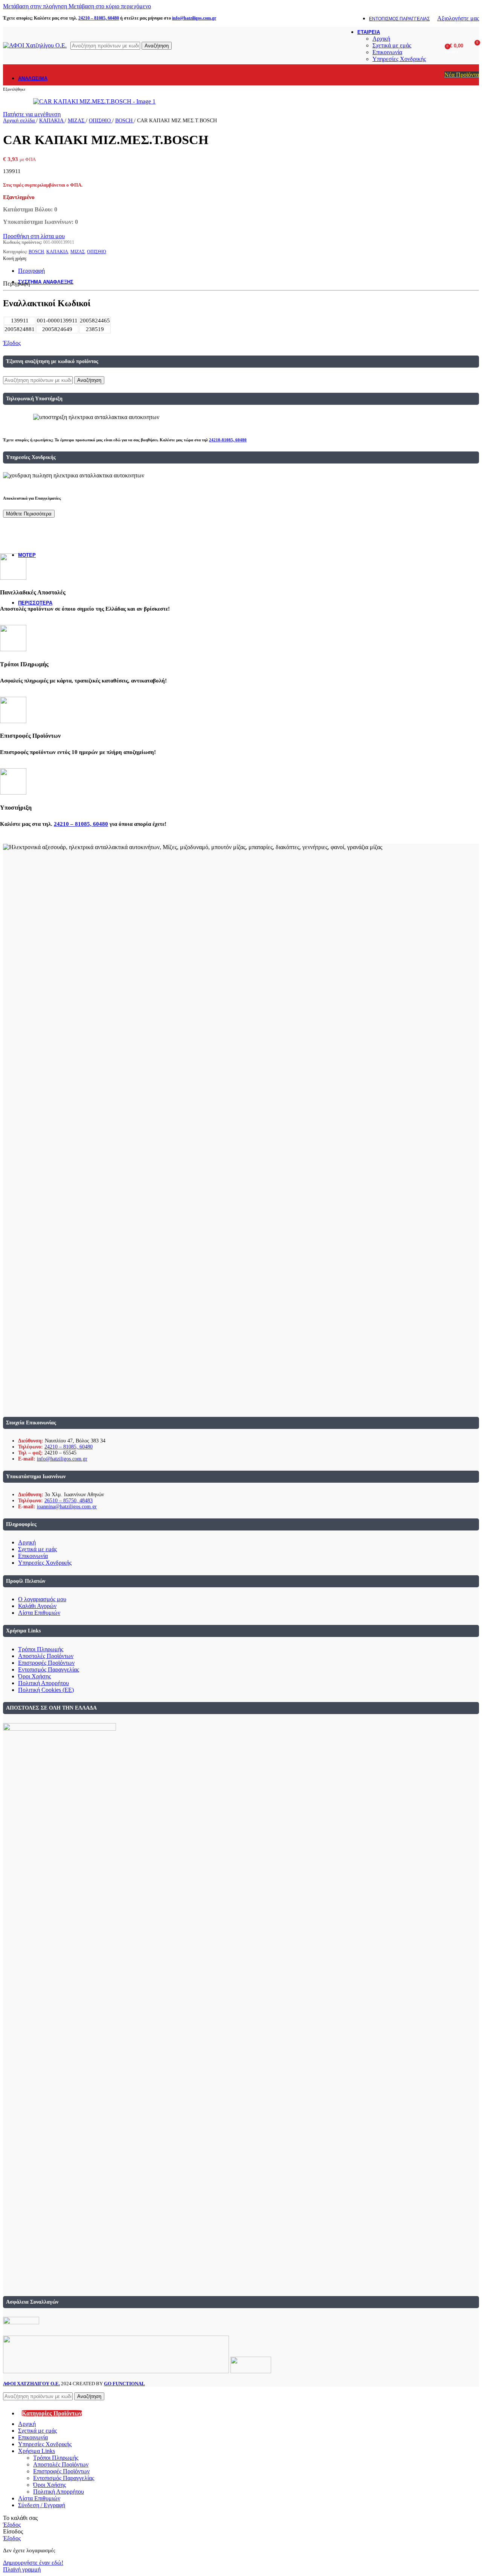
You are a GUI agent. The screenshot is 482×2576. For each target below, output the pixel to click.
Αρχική (381, 39)
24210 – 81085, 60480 (69, 1447)
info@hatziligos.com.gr (62, 1459)
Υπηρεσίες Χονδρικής (399, 59)
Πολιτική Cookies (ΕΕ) (46, 1690)
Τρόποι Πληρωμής (41, 1649)
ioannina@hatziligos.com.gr (67, 1507)
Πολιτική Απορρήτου (43, 1683)
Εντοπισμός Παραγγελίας (49, 1669)
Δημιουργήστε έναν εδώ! (33, 2563)
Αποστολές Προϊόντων (46, 1656)
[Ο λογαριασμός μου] (436, 46)
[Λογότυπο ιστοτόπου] (35, 45)
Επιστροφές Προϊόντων (46, 1663)
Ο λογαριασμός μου (42, 1599)
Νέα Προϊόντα (462, 75)
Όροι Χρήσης (34, 1676)
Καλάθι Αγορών (37, 1606)
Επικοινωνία (387, 52)
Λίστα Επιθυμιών (39, 1613)
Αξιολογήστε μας (458, 18)
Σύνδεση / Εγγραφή (42, 2505)
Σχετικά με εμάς (392, 45)
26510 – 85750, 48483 (69, 1501)
